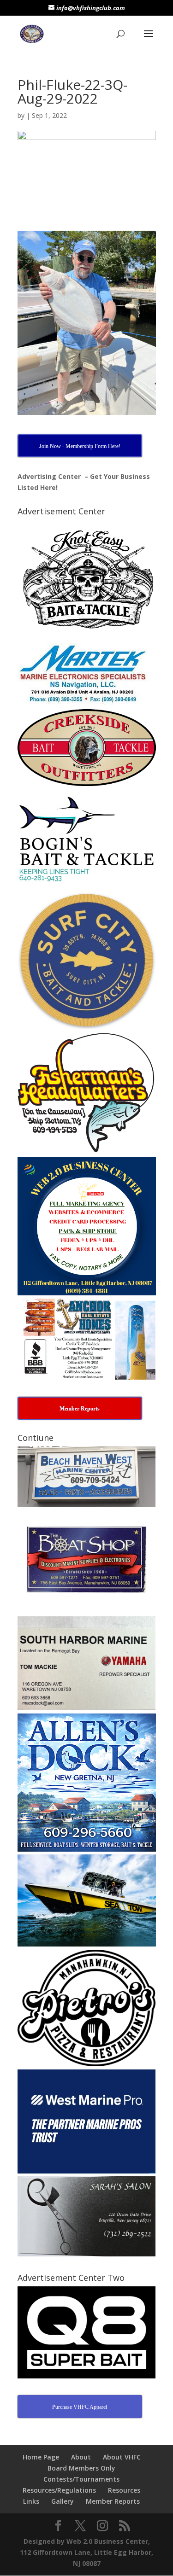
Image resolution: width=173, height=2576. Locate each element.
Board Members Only (81, 2468)
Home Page (41, 2457)
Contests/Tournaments (81, 2479)
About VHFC (122, 2457)
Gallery (63, 2501)
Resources (124, 2490)
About (81, 2457)
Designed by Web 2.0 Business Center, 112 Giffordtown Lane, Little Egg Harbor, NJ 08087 (86, 2552)
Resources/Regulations (59, 2490)
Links (31, 2501)
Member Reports (113, 2501)
